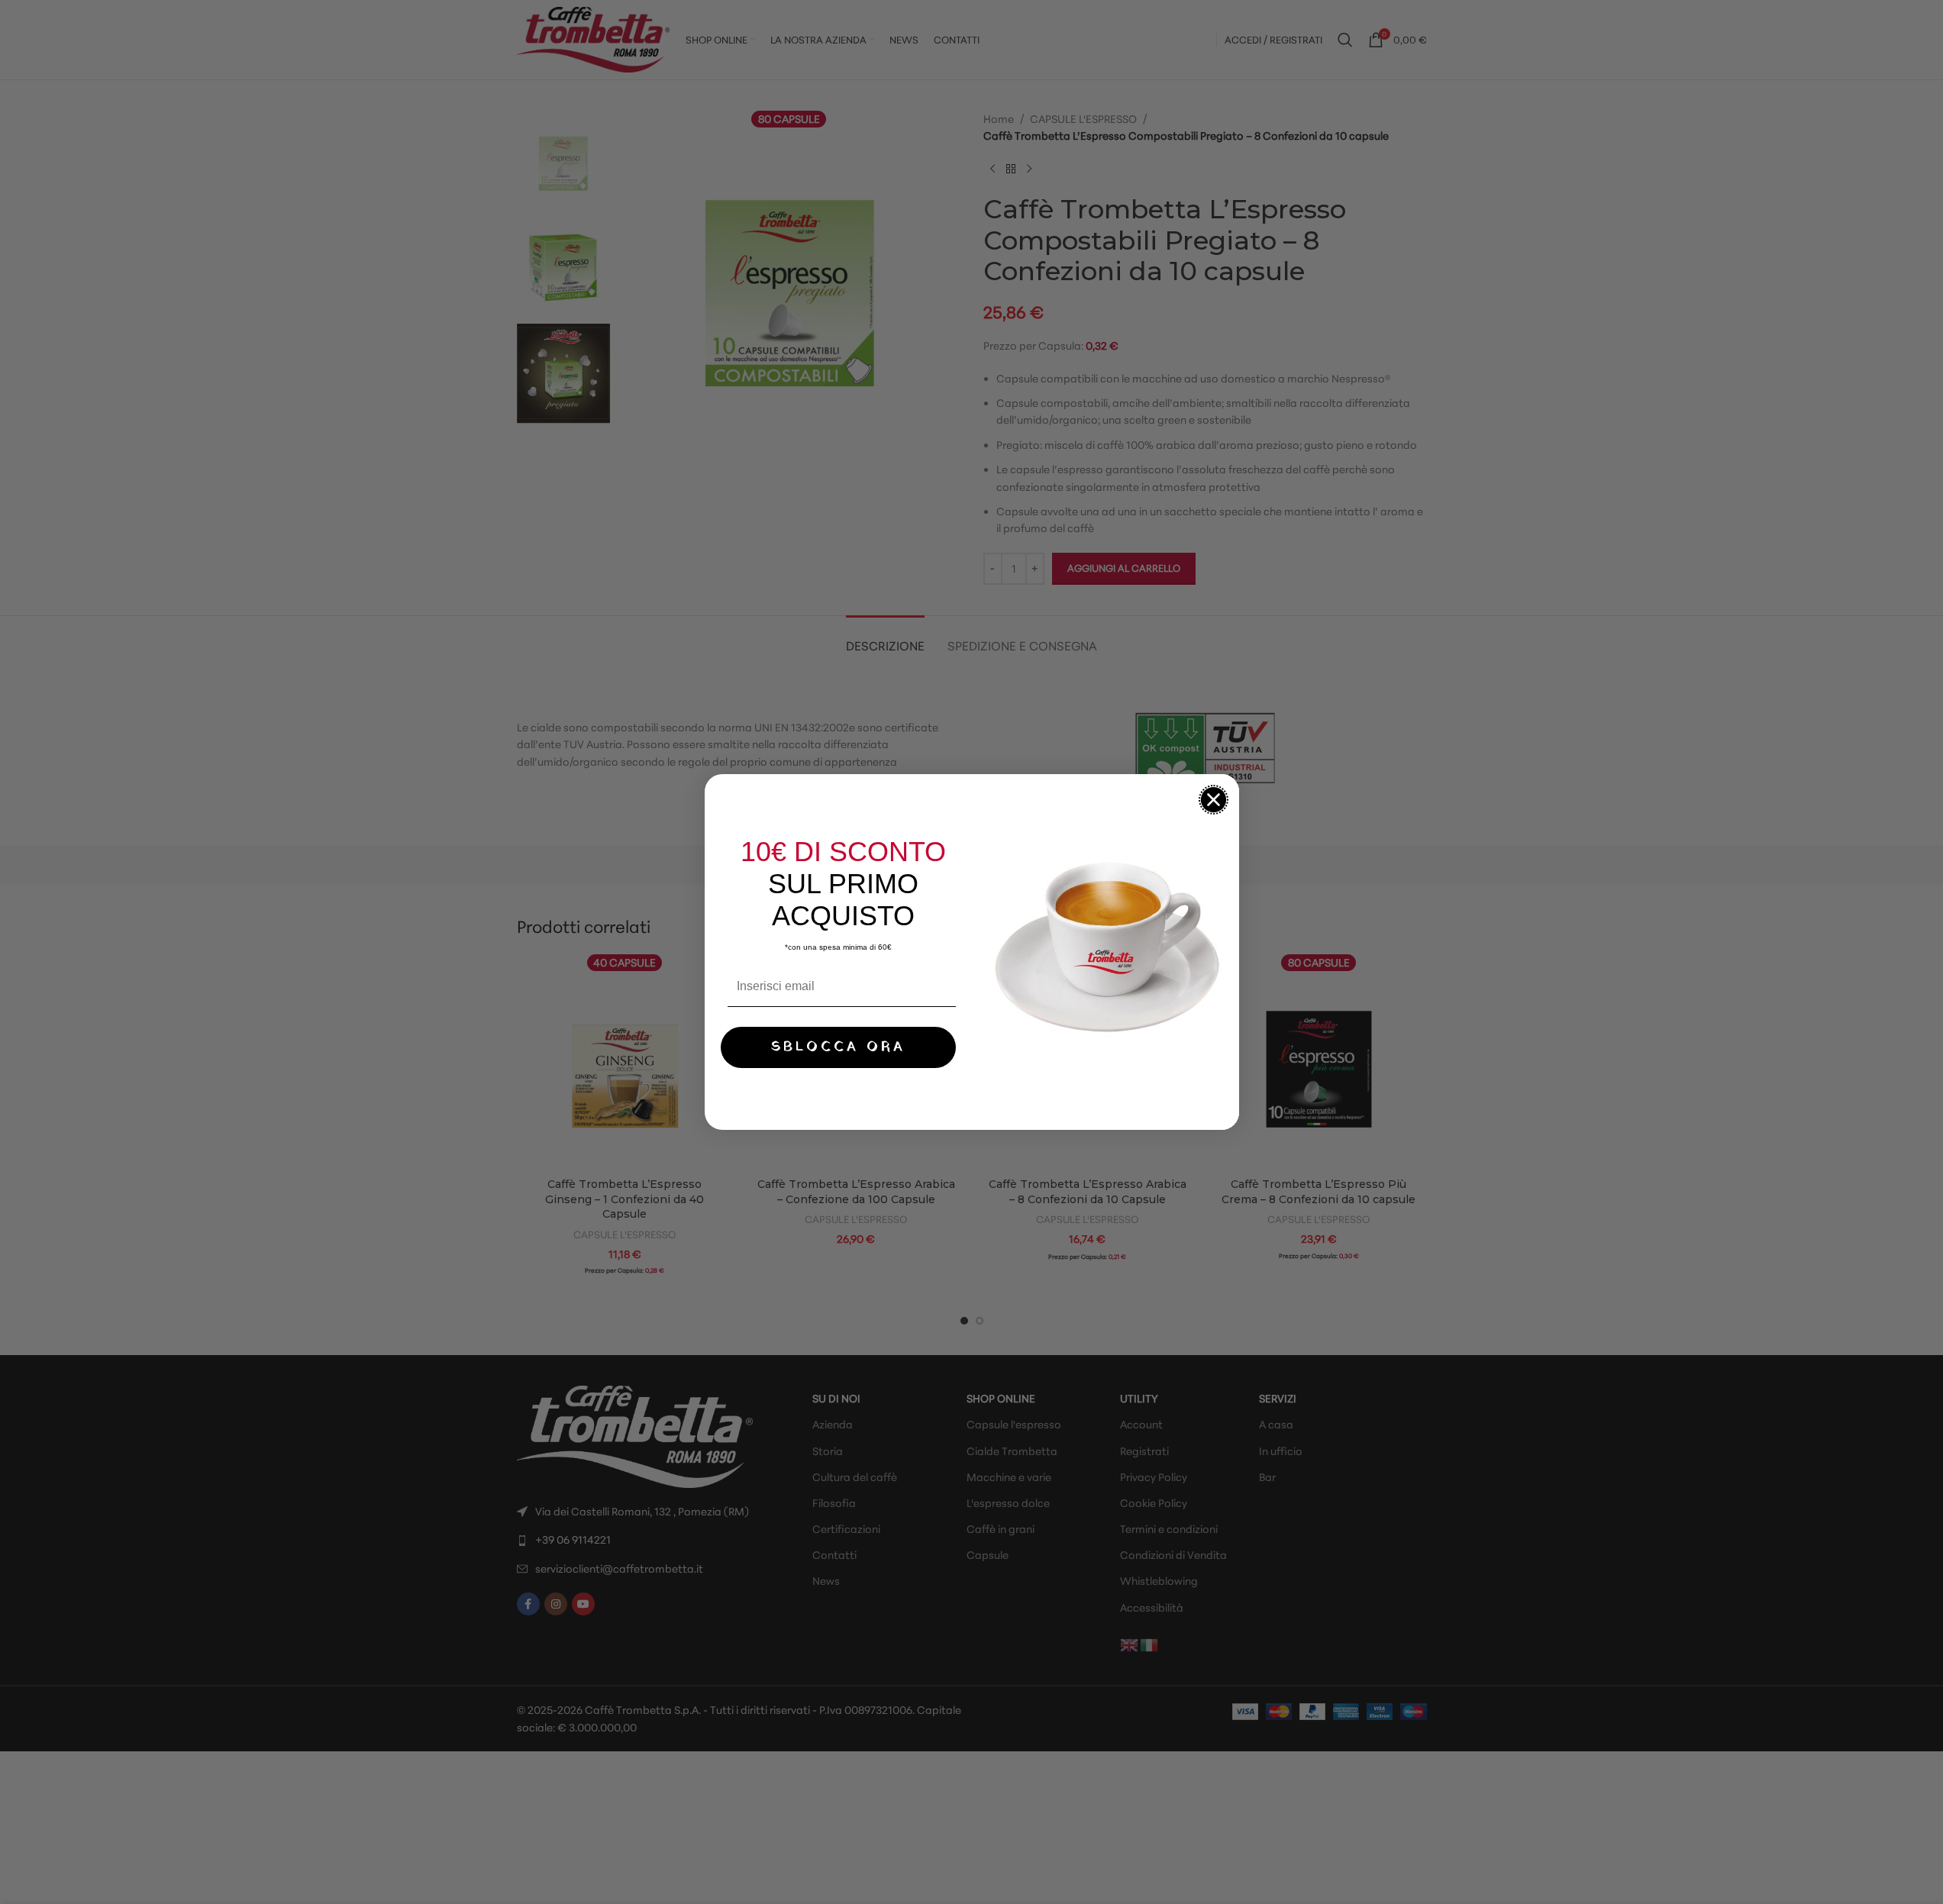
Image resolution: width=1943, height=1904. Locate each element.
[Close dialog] (1214, 800)
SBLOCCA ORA (838, 1047)
